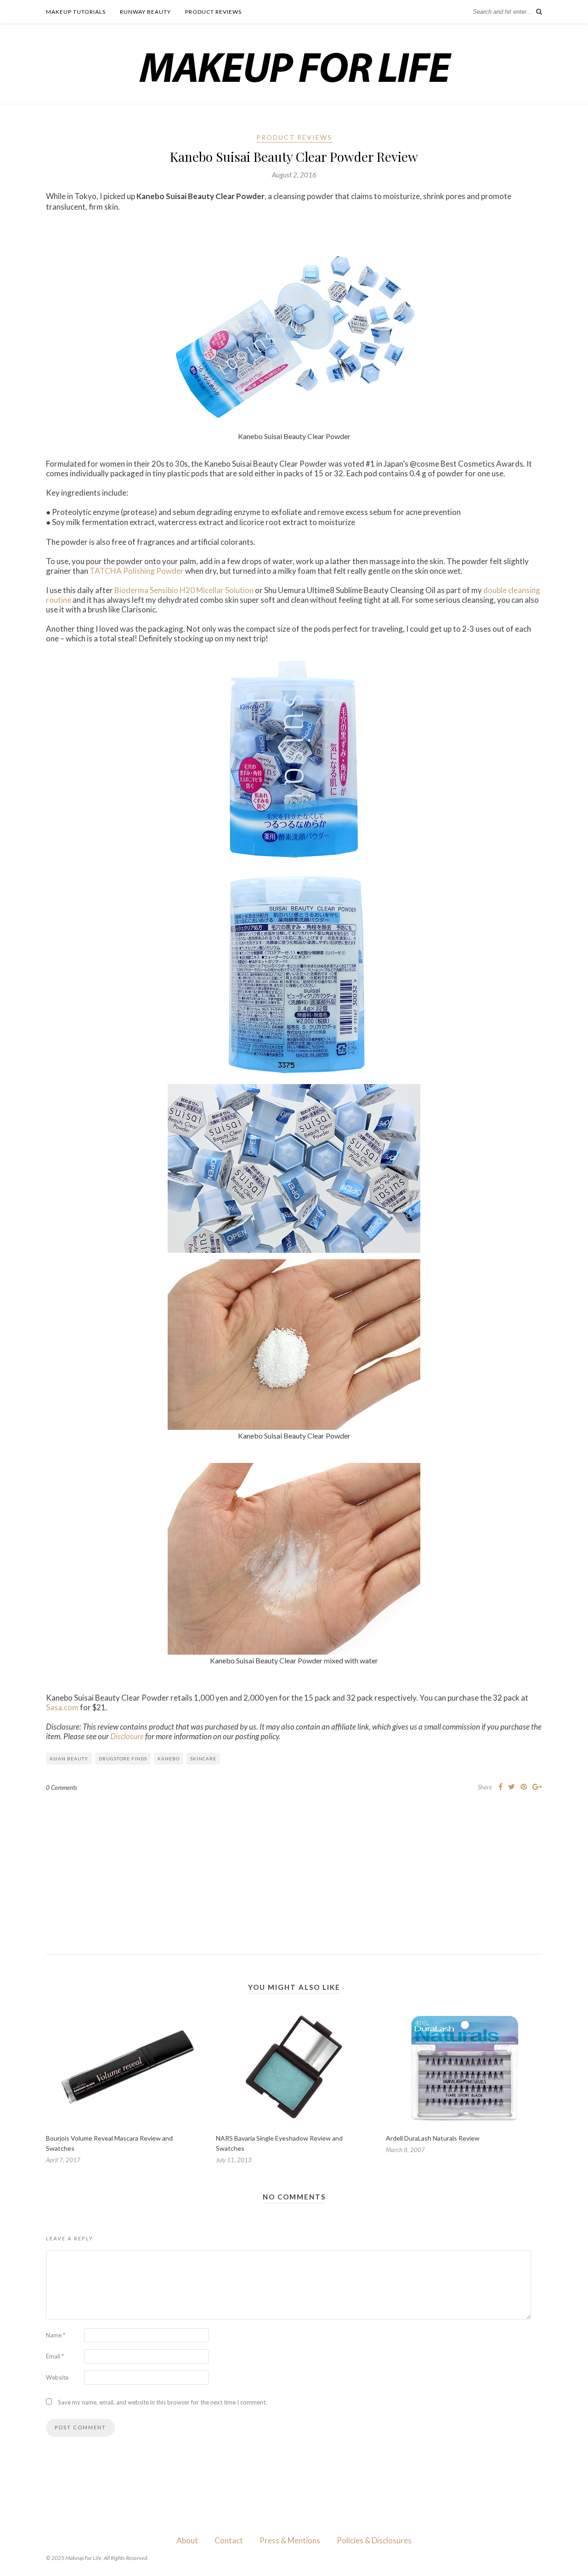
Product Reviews (213, 12)
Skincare (203, 1759)
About (187, 2540)
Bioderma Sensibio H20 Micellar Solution (184, 590)
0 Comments (62, 1788)
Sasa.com (62, 1707)
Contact (229, 2540)
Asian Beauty (69, 1759)
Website (57, 2377)
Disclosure (127, 1736)
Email (55, 2356)
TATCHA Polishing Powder (137, 571)
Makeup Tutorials (76, 12)
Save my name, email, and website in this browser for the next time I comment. (162, 2402)
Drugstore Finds (123, 1759)
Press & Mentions (290, 2540)
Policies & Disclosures (374, 2540)
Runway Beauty (145, 12)
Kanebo (169, 1759)
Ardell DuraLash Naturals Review (433, 2138)
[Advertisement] (294, 1866)
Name (56, 2335)
